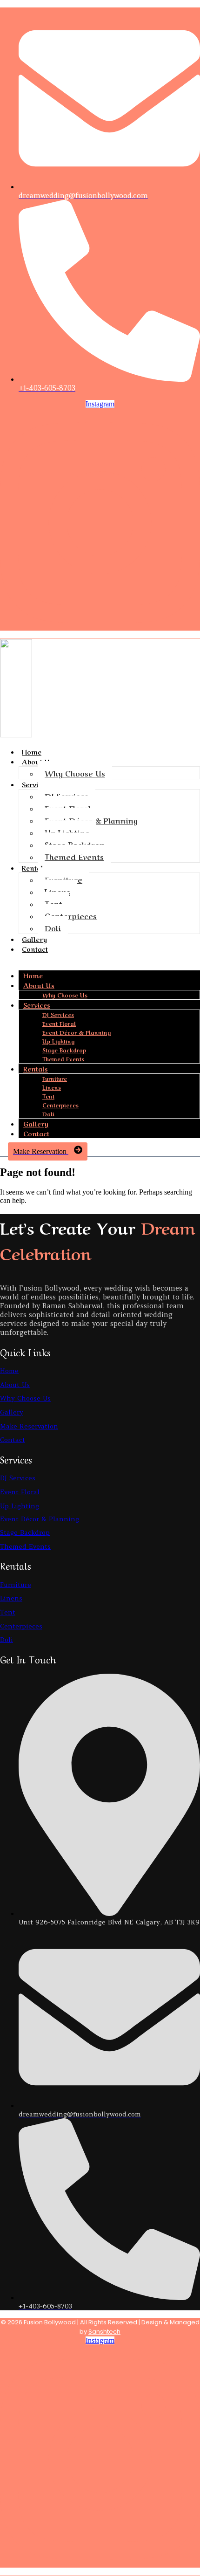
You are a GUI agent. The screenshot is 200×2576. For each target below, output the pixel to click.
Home (32, 751)
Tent (53, 903)
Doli (53, 927)
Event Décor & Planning (91, 820)
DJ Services (67, 796)
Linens (57, 891)
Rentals (34, 867)
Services (35, 784)
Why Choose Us (75, 773)
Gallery (34, 939)
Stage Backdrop (75, 844)
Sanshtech (104, 2332)
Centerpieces (71, 915)
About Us (39, 985)
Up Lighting (67, 832)
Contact (35, 948)
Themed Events (74, 856)
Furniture (63, 879)
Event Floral (68, 808)
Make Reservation (29, 1426)
